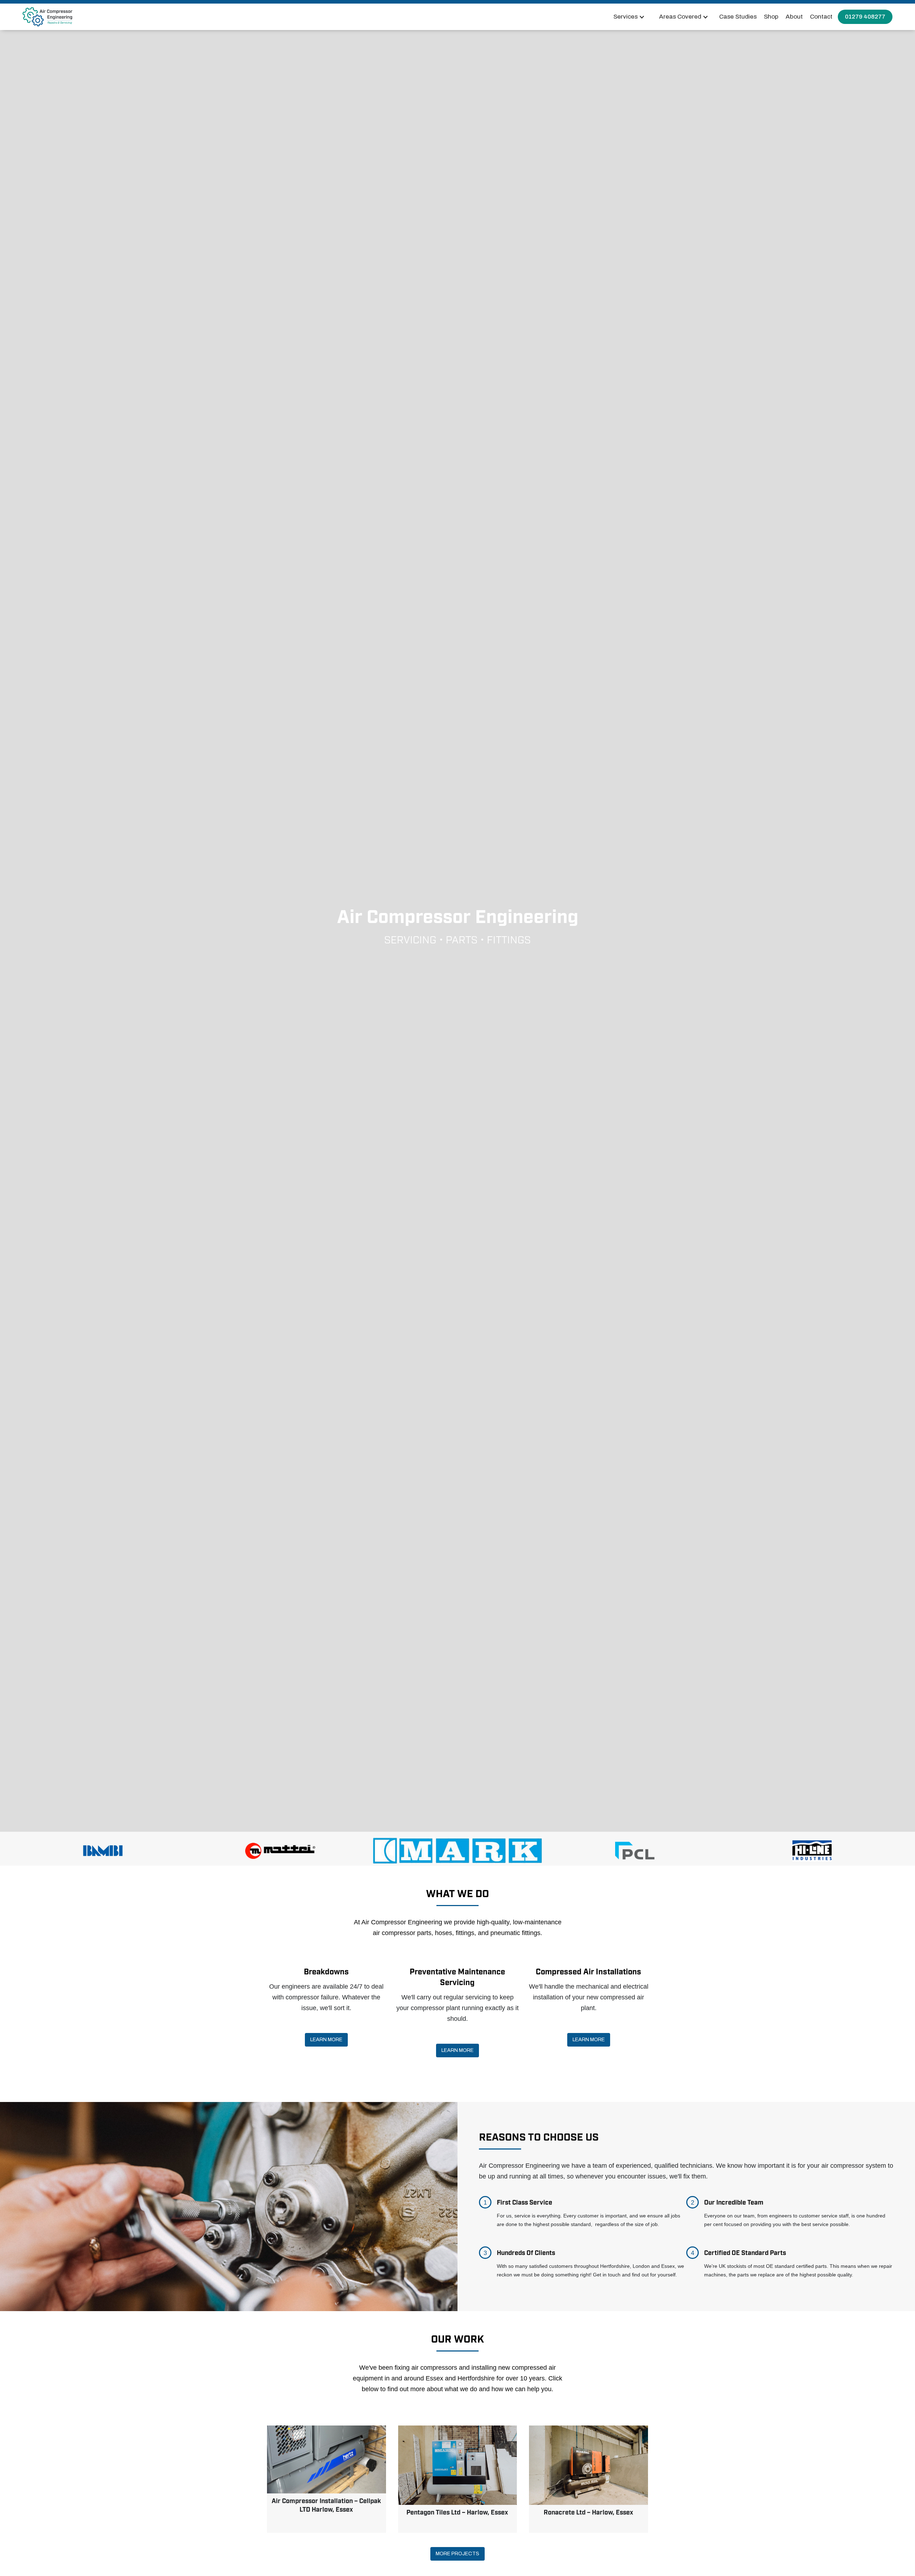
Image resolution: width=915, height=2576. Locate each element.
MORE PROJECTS (457, 2554)
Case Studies (738, 17)
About (794, 17)
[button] (629, 17)
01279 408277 (865, 17)
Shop (771, 17)
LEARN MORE (326, 2040)
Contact (821, 17)
